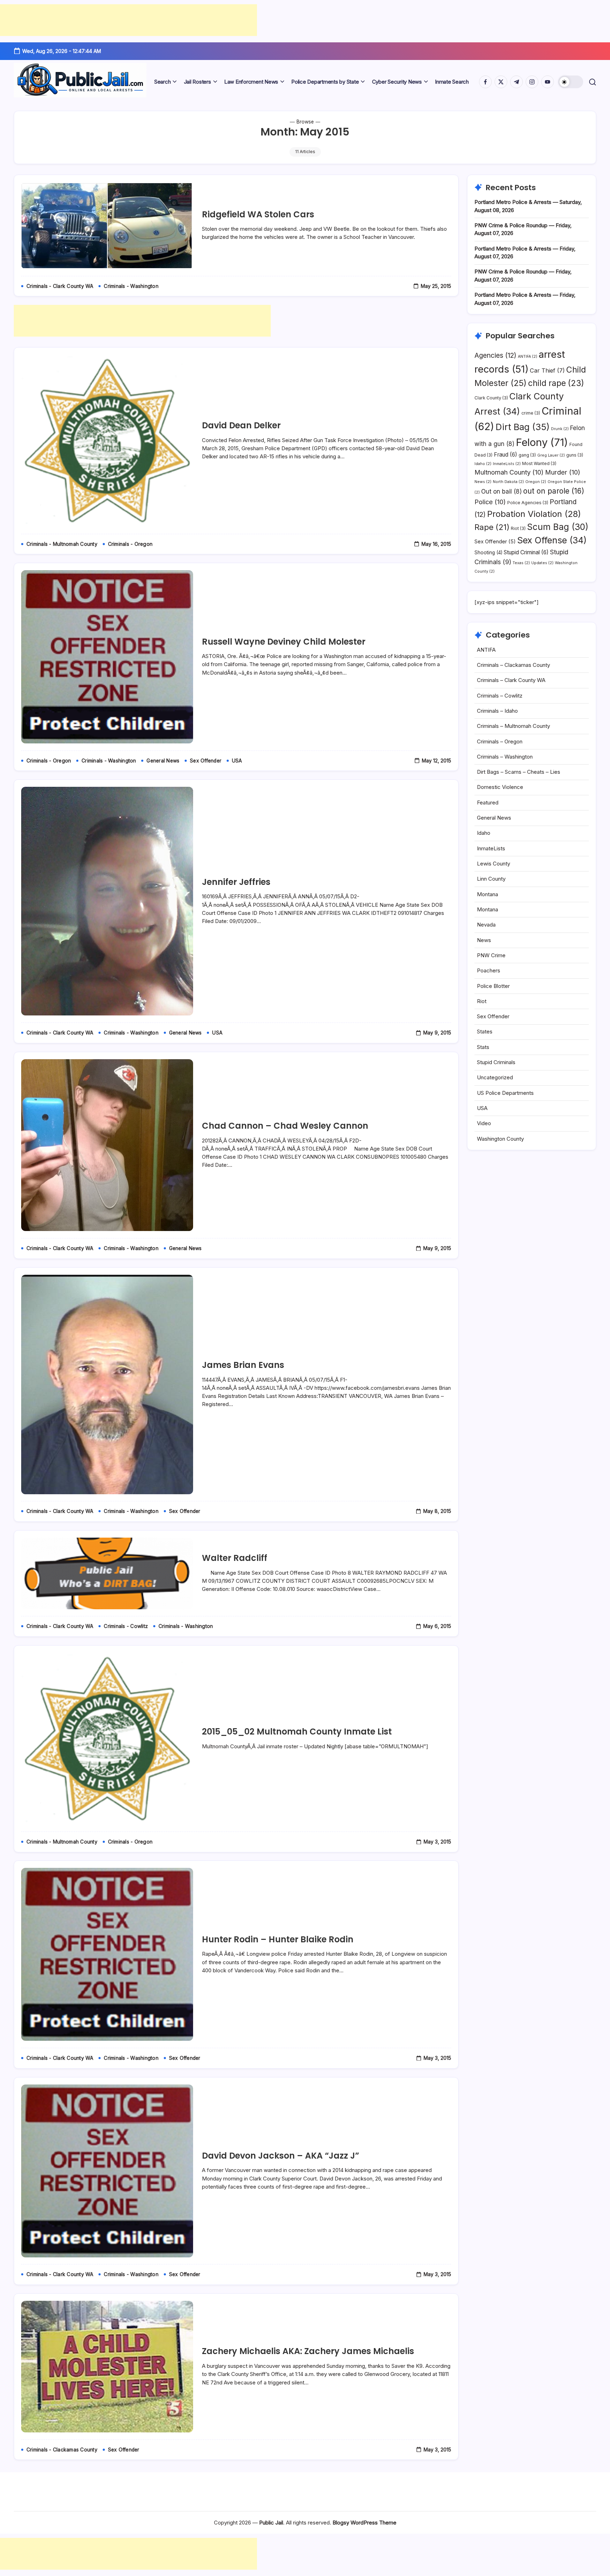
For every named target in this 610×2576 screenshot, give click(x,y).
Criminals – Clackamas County (513, 665)
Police (490, 502)
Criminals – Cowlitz (500, 696)
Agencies (495, 355)
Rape (492, 527)
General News (494, 818)
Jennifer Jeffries (236, 882)
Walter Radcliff (235, 1558)
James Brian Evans (243, 1365)
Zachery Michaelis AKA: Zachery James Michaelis (308, 2351)
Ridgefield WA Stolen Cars (258, 214)
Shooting (488, 553)
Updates (542, 563)
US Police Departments (505, 1093)
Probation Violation (534, 514)
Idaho (483, 464)
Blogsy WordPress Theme (364, 2523)
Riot (518, 528)
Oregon (536, 482)
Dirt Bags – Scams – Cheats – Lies (519, 772)
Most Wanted (539, 463)
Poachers (489, 970)
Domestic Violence (500, 787)
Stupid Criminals (496, 1062)
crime (531, 413)
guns (575, 455)
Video (484, 1123)
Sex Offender (495, 542)
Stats (483, 1047)
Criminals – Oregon (500, 741)
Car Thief (547, 370)
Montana (488, 894)
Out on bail (501, 491)
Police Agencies (528, 503)
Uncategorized (495, 1077)
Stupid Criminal (526, 552)
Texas (521, 563)
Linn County (491, 879)
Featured (488, 803)
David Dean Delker (241, 425)
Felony (542, 442)
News (483, 482)
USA (482, 1108)
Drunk (560, 429)
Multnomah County (509, 472)
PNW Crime (491, 955)
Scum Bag (558, 527)
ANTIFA (528, 357)
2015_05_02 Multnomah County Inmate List (297, 1732)
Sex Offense (552, 540)
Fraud (506, 455)
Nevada (486, 925)
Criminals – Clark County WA (511, 680)
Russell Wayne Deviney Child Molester (284, 642)
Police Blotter (493, 986)
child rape (556, 383)
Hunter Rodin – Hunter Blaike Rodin (278, 1939)
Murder (563, 472)
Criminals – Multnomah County (513, 726)
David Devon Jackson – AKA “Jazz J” (280, 2156)
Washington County (500, 1139)
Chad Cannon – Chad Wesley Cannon (285, 1126)
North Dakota (508, 482)
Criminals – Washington (505, 757)
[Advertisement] (128, 20)
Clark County (491, 398)
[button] (571, 82)
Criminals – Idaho (497, 711)
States (485, 1031)
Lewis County (494, 864)
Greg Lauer (551, 455)
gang (527, 455)
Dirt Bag (523, 427)
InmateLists (507, 464)
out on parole (554, 491)
